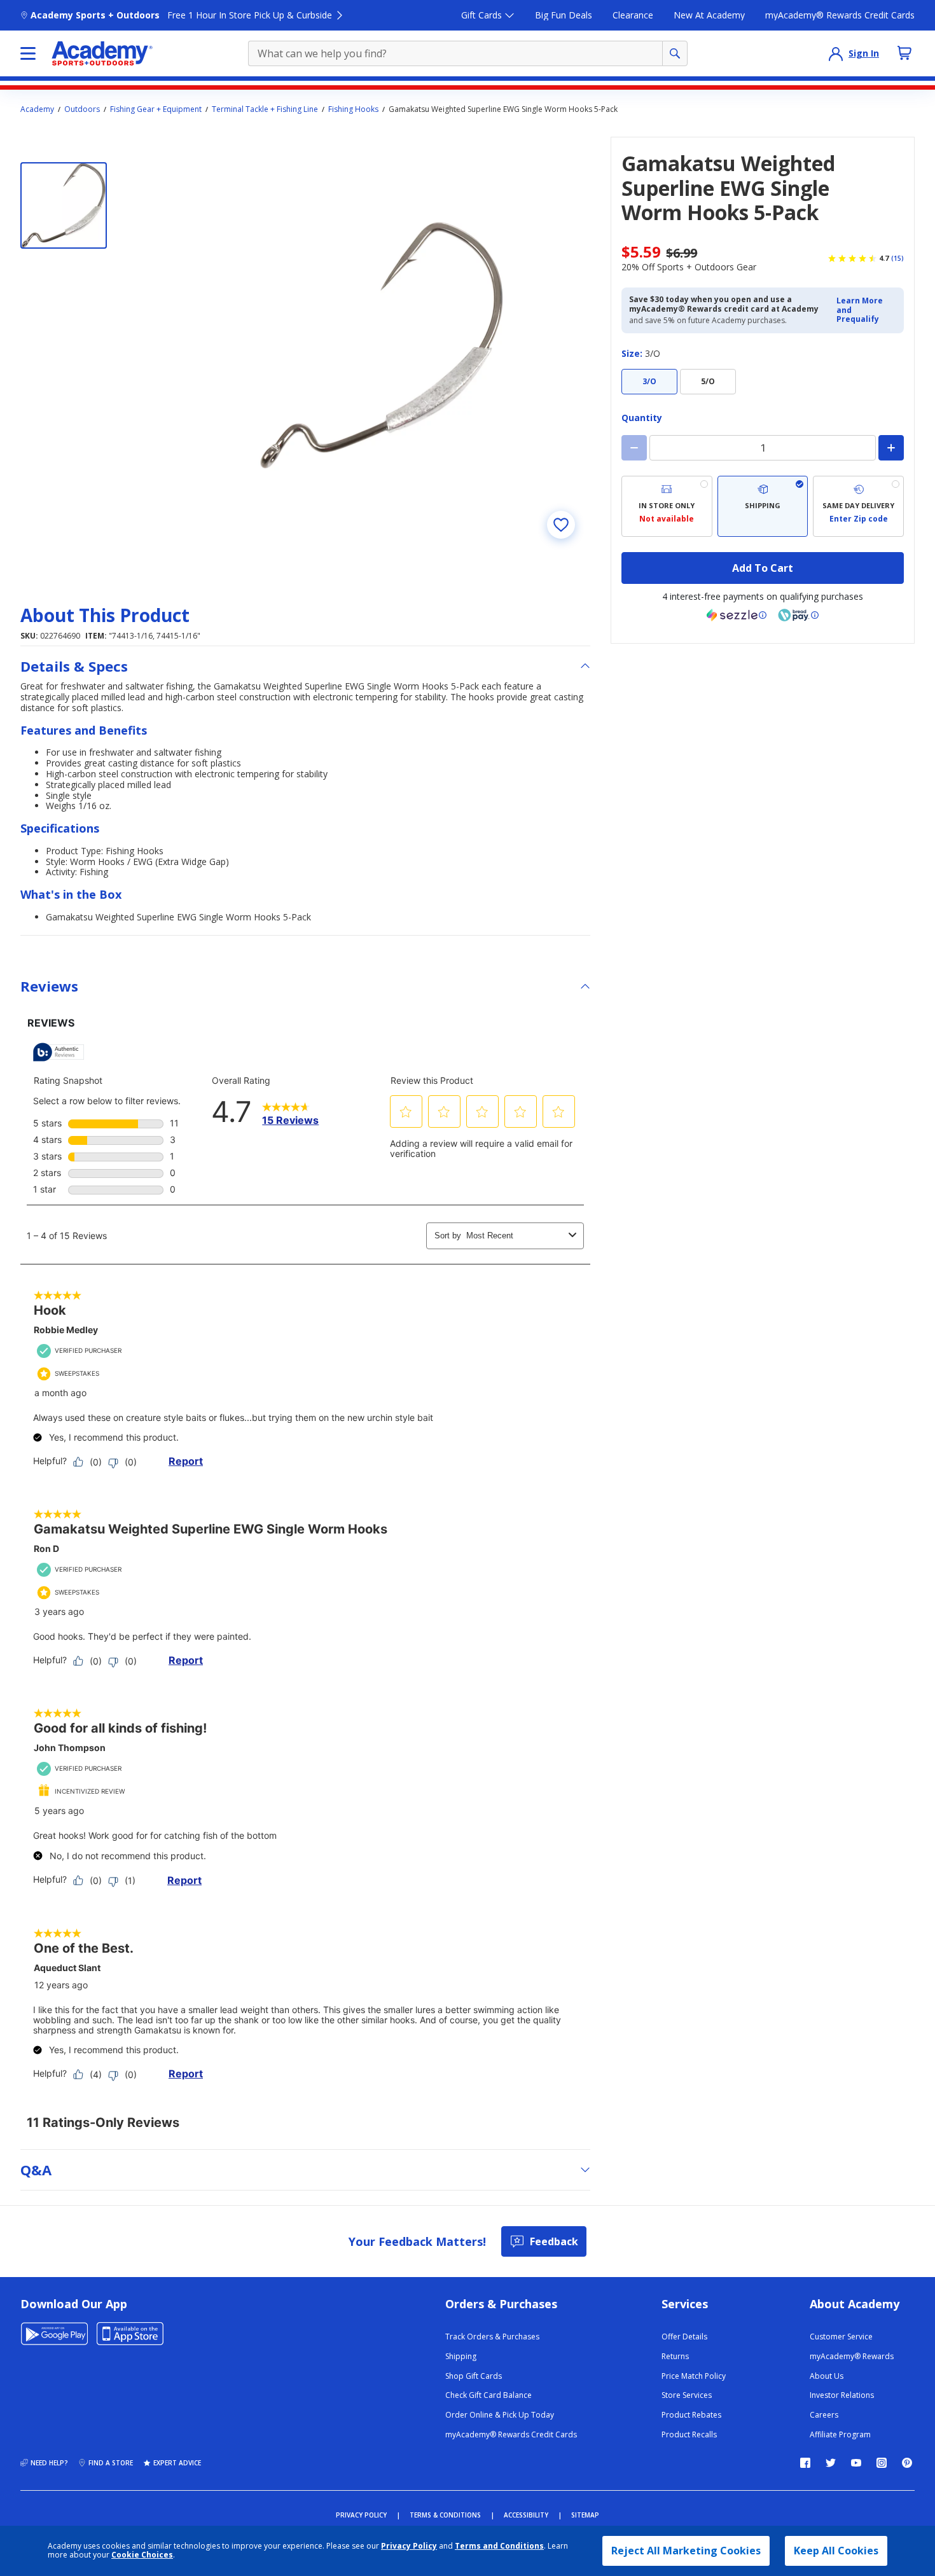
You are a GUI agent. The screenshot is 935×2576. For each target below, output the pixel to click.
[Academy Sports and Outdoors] (102, 53)
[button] (866, 310)
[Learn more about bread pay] (798, 615)
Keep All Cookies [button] (836, 2551)
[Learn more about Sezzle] (737, 615)
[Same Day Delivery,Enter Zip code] (858, 506)
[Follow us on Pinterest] (907, 2463)
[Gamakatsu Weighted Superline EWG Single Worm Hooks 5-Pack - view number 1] (64, 205)
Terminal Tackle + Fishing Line (265, 109)
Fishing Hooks (353, 109)
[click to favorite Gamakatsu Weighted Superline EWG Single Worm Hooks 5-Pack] (561, 525)
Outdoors (82, 109)
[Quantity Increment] (891, 448)
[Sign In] (836, 53)
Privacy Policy (409, 2546)
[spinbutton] (763, 448)
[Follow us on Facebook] (805, 2463)
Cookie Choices (142, 2555)
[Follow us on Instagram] (882, 2463)
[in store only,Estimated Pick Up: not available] (667, 506)
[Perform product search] (675, 53)
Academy (37, 109)
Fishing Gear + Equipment (156, 109)
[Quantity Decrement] (634, 448)
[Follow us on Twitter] (831, 2463)
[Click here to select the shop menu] (28, 53)
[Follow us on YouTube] (856, 2463)
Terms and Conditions (499, 2546)
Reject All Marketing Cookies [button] (686, 2551)
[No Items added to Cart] (904, 53)
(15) (897, 258)
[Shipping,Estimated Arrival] (763, 506)
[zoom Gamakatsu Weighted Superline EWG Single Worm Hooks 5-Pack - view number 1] (382, 345)
